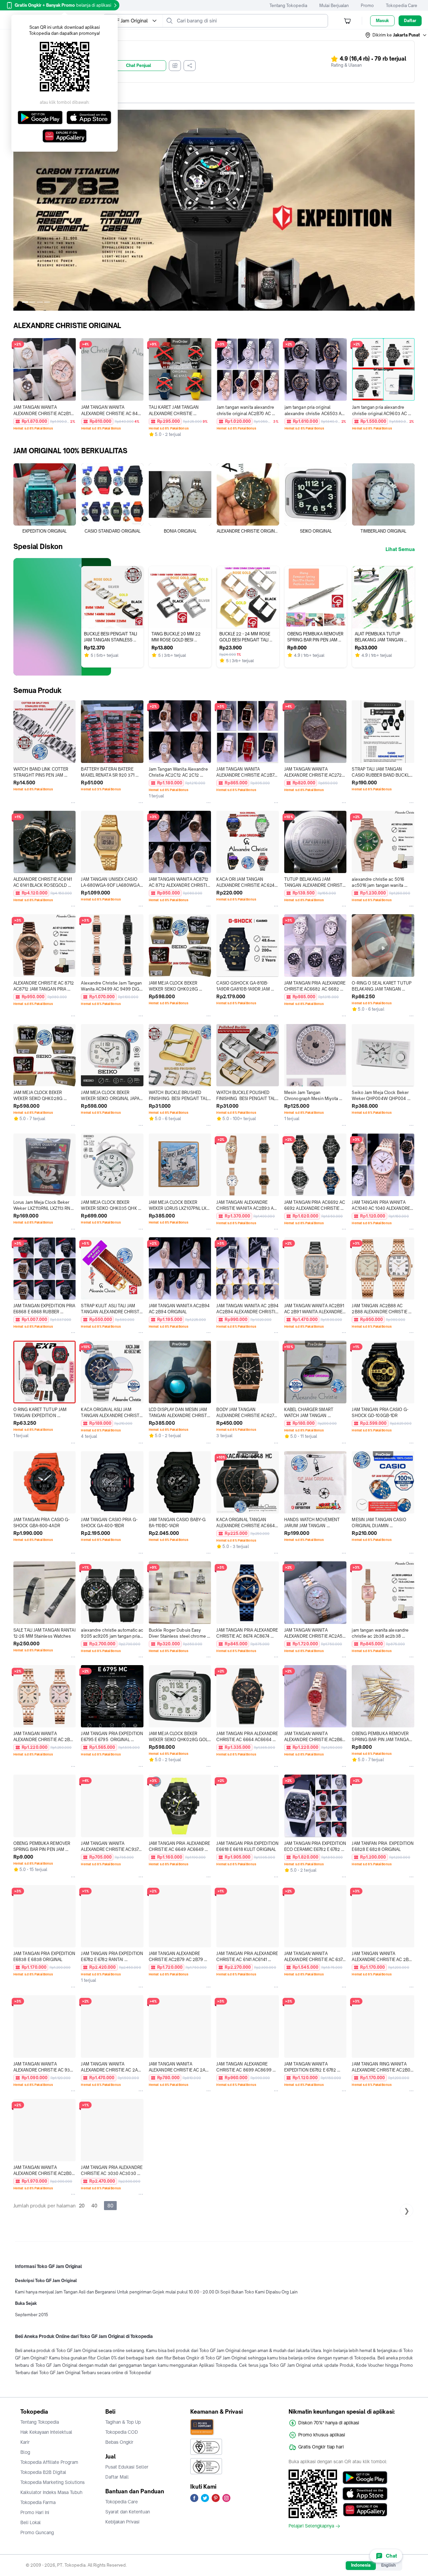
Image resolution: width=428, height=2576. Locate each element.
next (409, 210)
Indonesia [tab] (361, 2565)
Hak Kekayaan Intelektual (46, 2432)
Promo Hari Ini (35, 2512)
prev (19, 210)
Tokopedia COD (122, 2432)
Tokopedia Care (402, 6)
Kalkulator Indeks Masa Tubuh (51, 2492)
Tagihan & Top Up (123, 2422)
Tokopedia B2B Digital (43, 2472)
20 (82, 2206)
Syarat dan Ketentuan (128, 2512)
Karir (25, 2442)
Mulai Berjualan (334, 6)
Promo (367, 6)
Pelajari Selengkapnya (311, 2526)
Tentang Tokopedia (288, 6)
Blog (25, 2452)
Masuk (382, 21)
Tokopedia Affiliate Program (49, 2462)
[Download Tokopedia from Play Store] (365, 2478)
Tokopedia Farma (38, 2502)
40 (94, 2206)
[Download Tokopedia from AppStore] (365, 2494)
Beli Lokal (31, 2522)
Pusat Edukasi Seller (127, 2467)
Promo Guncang (37, 2532)
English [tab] (388, 2565)
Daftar (410, 21)
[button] (396, 35)
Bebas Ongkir (119, 2442)
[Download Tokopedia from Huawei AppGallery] (365, 2510)
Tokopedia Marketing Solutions (52, 2482)
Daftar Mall (117, 2477)
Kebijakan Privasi (122, 2522)
